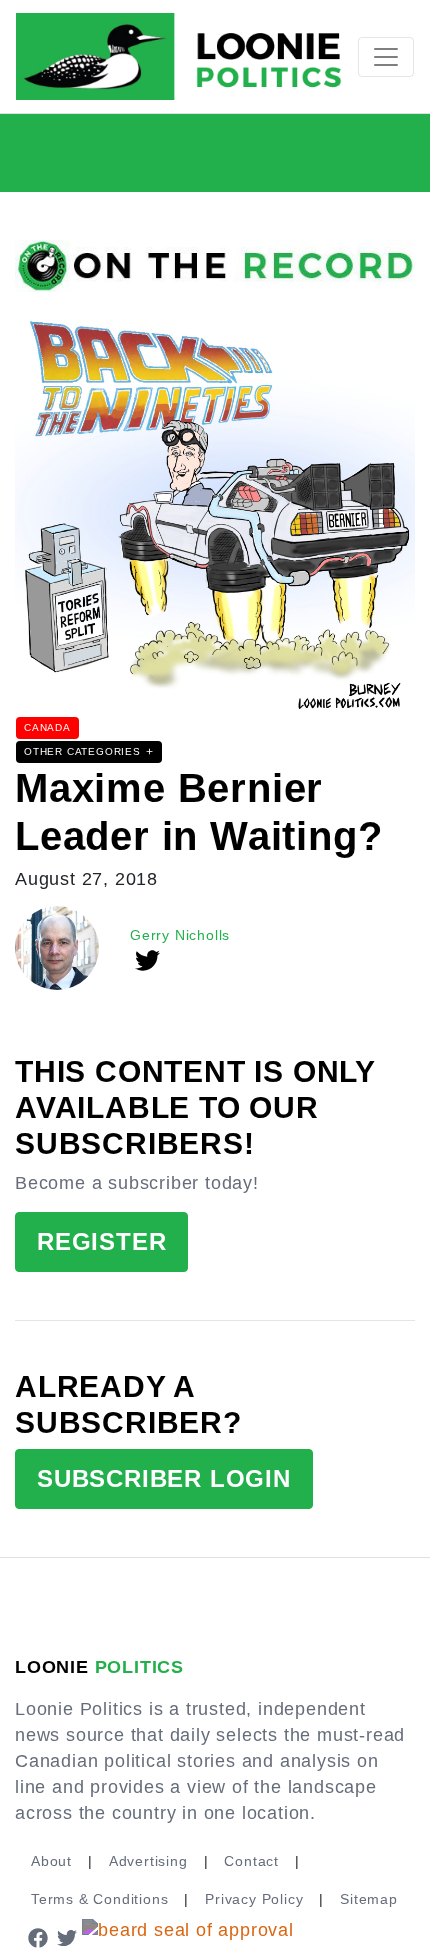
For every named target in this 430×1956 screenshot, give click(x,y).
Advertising (148, 1861)
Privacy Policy (254, 1899)
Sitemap (369, 1899)
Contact (251, 1861)
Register (101, 1241)
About (51, 1861)
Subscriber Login (164, 1478)
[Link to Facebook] (38, 1937)
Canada (47, 727)
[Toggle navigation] (386, 57)
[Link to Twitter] (68, 1937)
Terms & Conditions (99, 1899)
